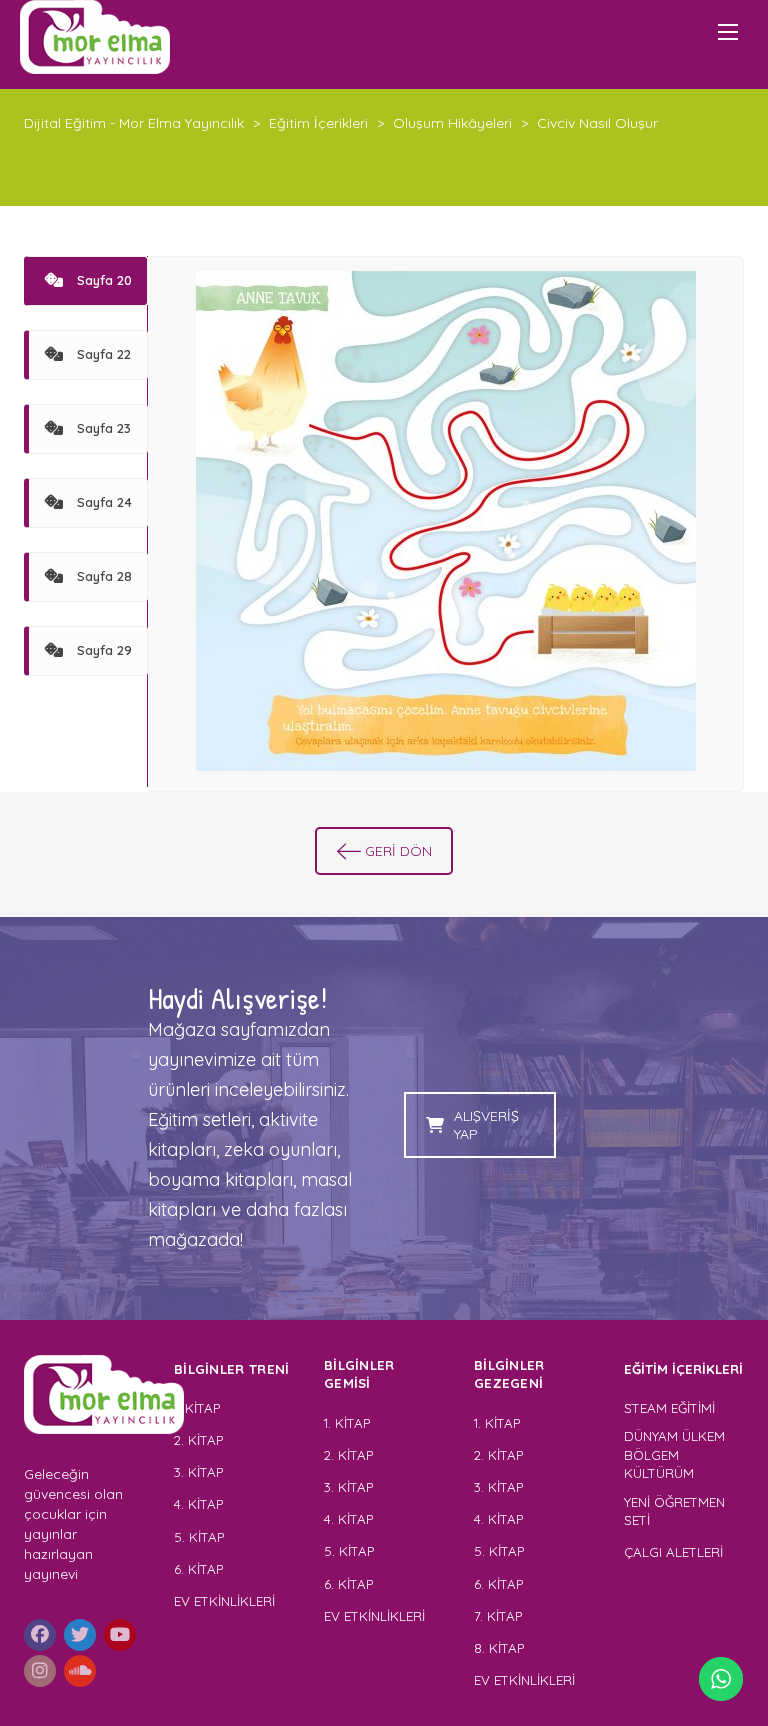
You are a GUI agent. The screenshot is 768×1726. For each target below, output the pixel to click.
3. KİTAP (198, 1472)
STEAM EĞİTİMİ (669, 1408)
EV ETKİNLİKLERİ (224, 1601)
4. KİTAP (198, 1504)
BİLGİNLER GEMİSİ (359, 1374)
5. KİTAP (199, 1537)
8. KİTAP (499, 1648)
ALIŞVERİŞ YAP (486, 1125)
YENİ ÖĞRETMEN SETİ (674, 1511)
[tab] (86, 281)
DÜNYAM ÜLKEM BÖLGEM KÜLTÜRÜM (674, 1454)
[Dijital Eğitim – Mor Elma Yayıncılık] (95, 37)
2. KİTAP (198, 1440)
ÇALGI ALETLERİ (673, 1552)
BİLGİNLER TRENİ (232, 1369)
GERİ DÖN (398, 851)
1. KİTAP (197, 1408)
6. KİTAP (198, 1569)
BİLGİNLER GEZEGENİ (511, 1374)
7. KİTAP (498, 1616)
